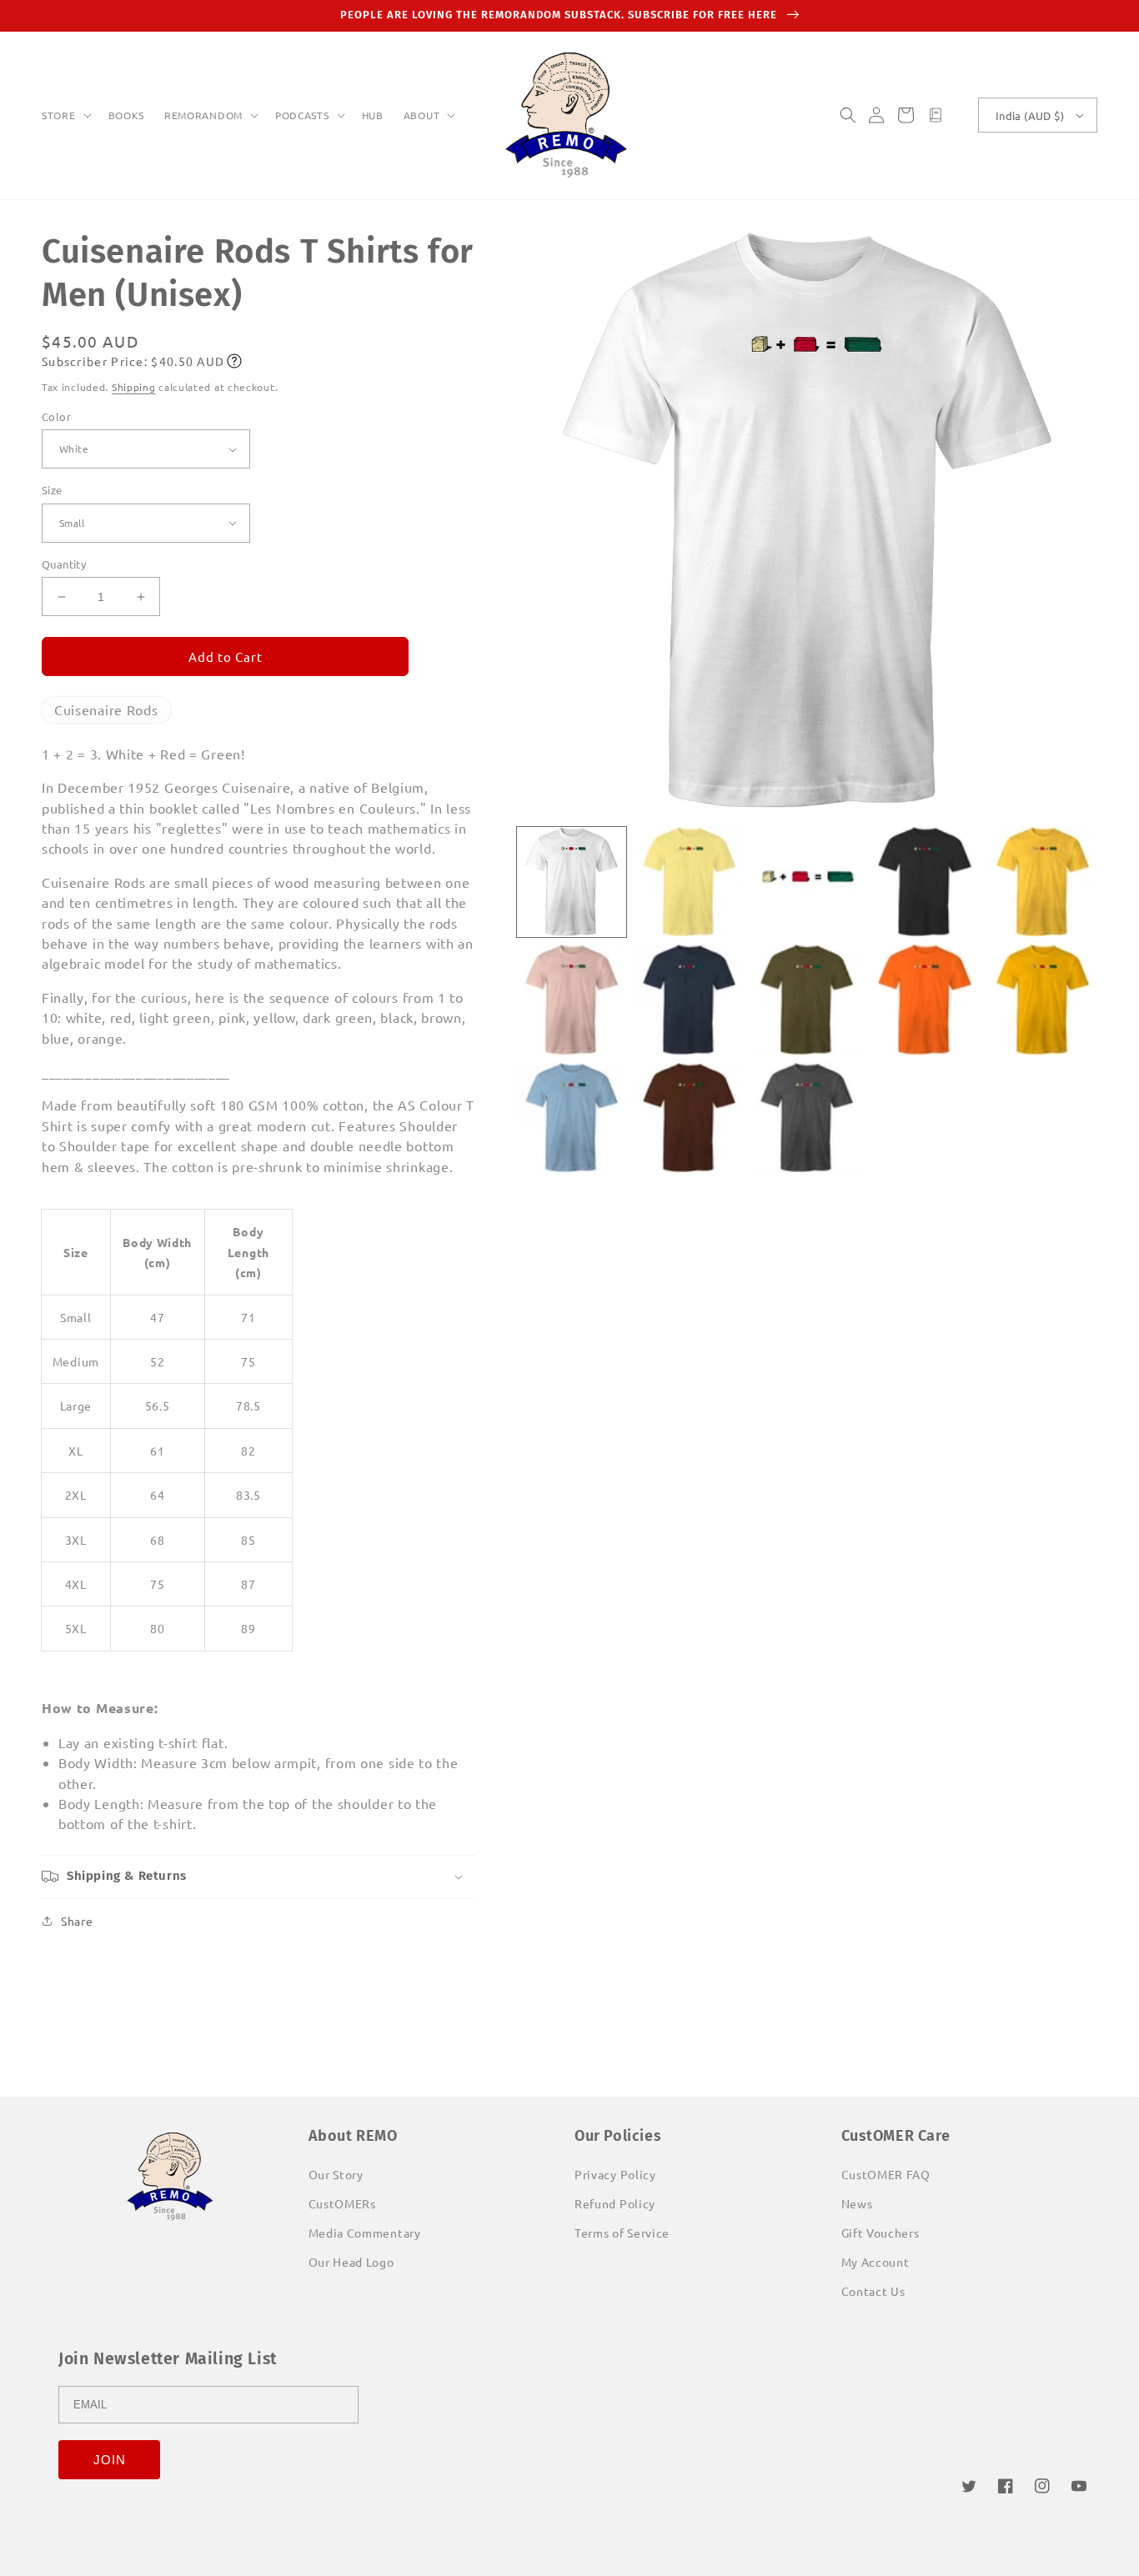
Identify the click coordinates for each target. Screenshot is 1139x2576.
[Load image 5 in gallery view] (1043, 882)
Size (52, 490)
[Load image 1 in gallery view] (572, 882)
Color (56, 416)
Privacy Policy (615, 2174)
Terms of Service (622, 2233)
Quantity (64, 564)
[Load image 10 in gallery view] (1043, 999)
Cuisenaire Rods (106, 709)
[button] (65, 116)
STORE (59, 115)
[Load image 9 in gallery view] (924, 999)
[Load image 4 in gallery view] (924, 882)
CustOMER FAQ (886, 2174)
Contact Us (873, 2291)
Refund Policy (615, 2203)
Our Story (336, 2174)
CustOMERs (342, 2203)
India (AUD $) (1030, 115)
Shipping (134, 387)
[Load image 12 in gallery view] (689, 1118)
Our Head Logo (351, 2262)
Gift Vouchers (881, 2233)
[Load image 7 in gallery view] (689, 999)
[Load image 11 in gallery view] (572, 1118)
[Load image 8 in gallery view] (807, 999)
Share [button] (77, 1921)
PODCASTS (302, 115)
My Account (876, 2262)
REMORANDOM (203, 115)
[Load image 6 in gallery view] (572, 999)
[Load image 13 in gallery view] (807, 1118)
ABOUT (422, 115)
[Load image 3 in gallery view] (807, 882)
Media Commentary (365, 2233)
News (857, 2203)
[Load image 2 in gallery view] (689, 882)
